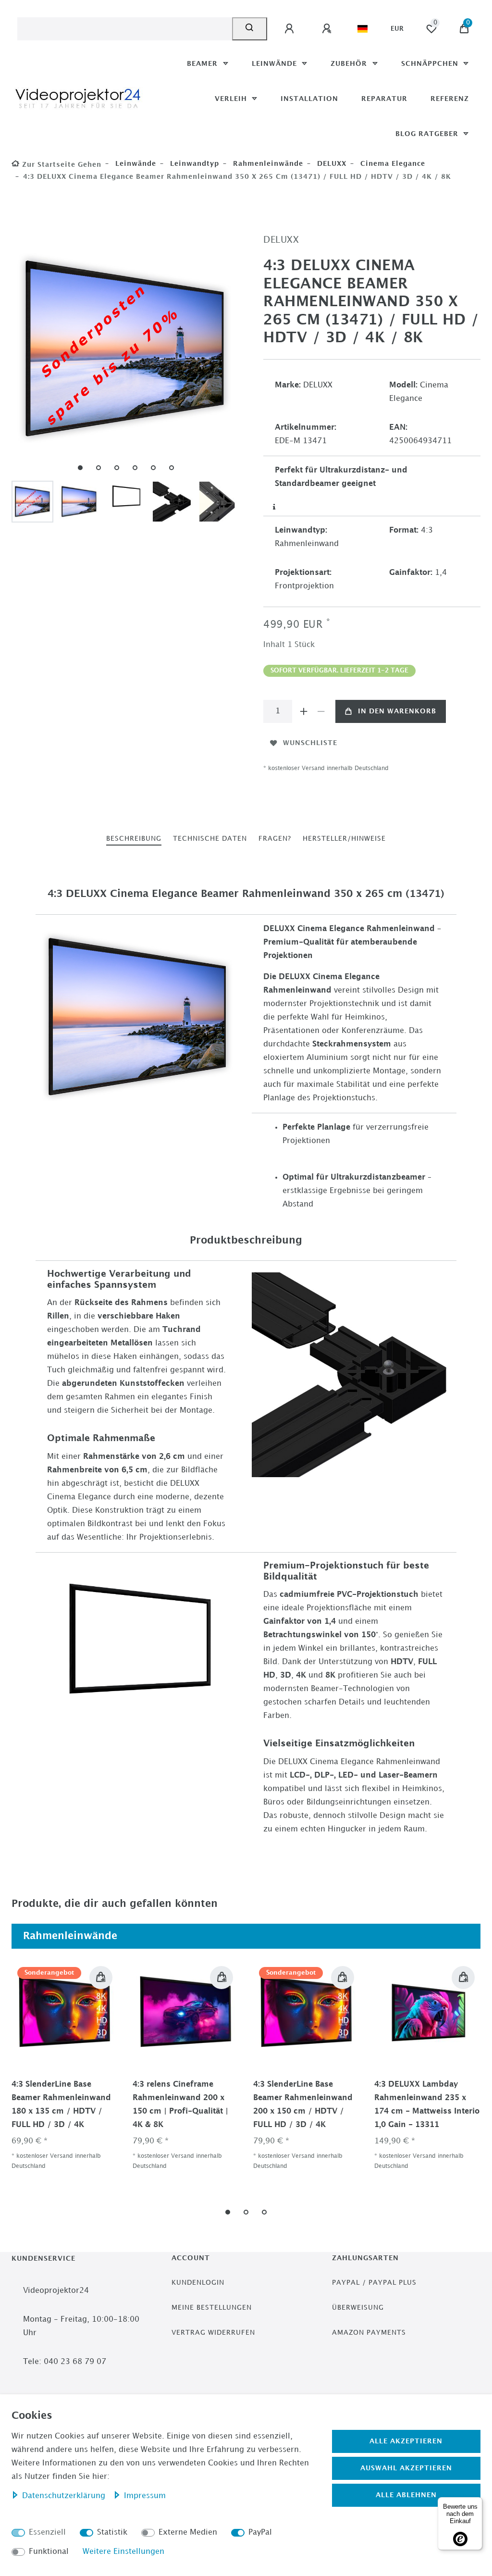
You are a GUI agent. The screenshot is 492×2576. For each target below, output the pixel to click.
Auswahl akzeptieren (406, 2468)
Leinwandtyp (193, 164)
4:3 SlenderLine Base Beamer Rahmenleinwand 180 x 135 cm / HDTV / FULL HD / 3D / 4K (61, 2105)
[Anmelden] (291, 29)
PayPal (260, 2532)
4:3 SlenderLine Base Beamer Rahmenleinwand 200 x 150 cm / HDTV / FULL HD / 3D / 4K (303, 2105)
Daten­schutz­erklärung (65, 2496)
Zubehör (350, 64)
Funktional (49, 2552)
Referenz (450, 99)
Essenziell (47, 2532)
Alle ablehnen (406, 2495)
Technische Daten (210, 839)
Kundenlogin (198, 2283)
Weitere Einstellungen (123, 2552)
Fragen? (275, 839)
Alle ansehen (444, 1936)
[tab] (134, 839)
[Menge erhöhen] (304, 711)
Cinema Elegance (392, 164)
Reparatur (384, 99)
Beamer (203, 64)
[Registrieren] (328, 29)
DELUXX (331, 164)
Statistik (112, 2532)
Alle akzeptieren (406, 2441)
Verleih (232, 99)
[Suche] (250, 29)
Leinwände (276, 64)
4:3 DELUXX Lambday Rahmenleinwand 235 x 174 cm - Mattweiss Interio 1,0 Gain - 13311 (427, 2105)
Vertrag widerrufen (213, 2333)
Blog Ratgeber (428, 134)
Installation (309, 99)
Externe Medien (188, 2532)
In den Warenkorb (397, 711)
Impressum (145, 2496)
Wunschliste (310, 743)
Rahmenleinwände (267, 164)
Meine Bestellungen (212, 2308)
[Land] (363, 29)
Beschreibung (134, 839)
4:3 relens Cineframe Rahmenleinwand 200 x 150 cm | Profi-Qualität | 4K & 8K (180, 2105)
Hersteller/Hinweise (344, 839)
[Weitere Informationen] (275, 507)
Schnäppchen (431, 64)
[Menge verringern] (321, 711)
